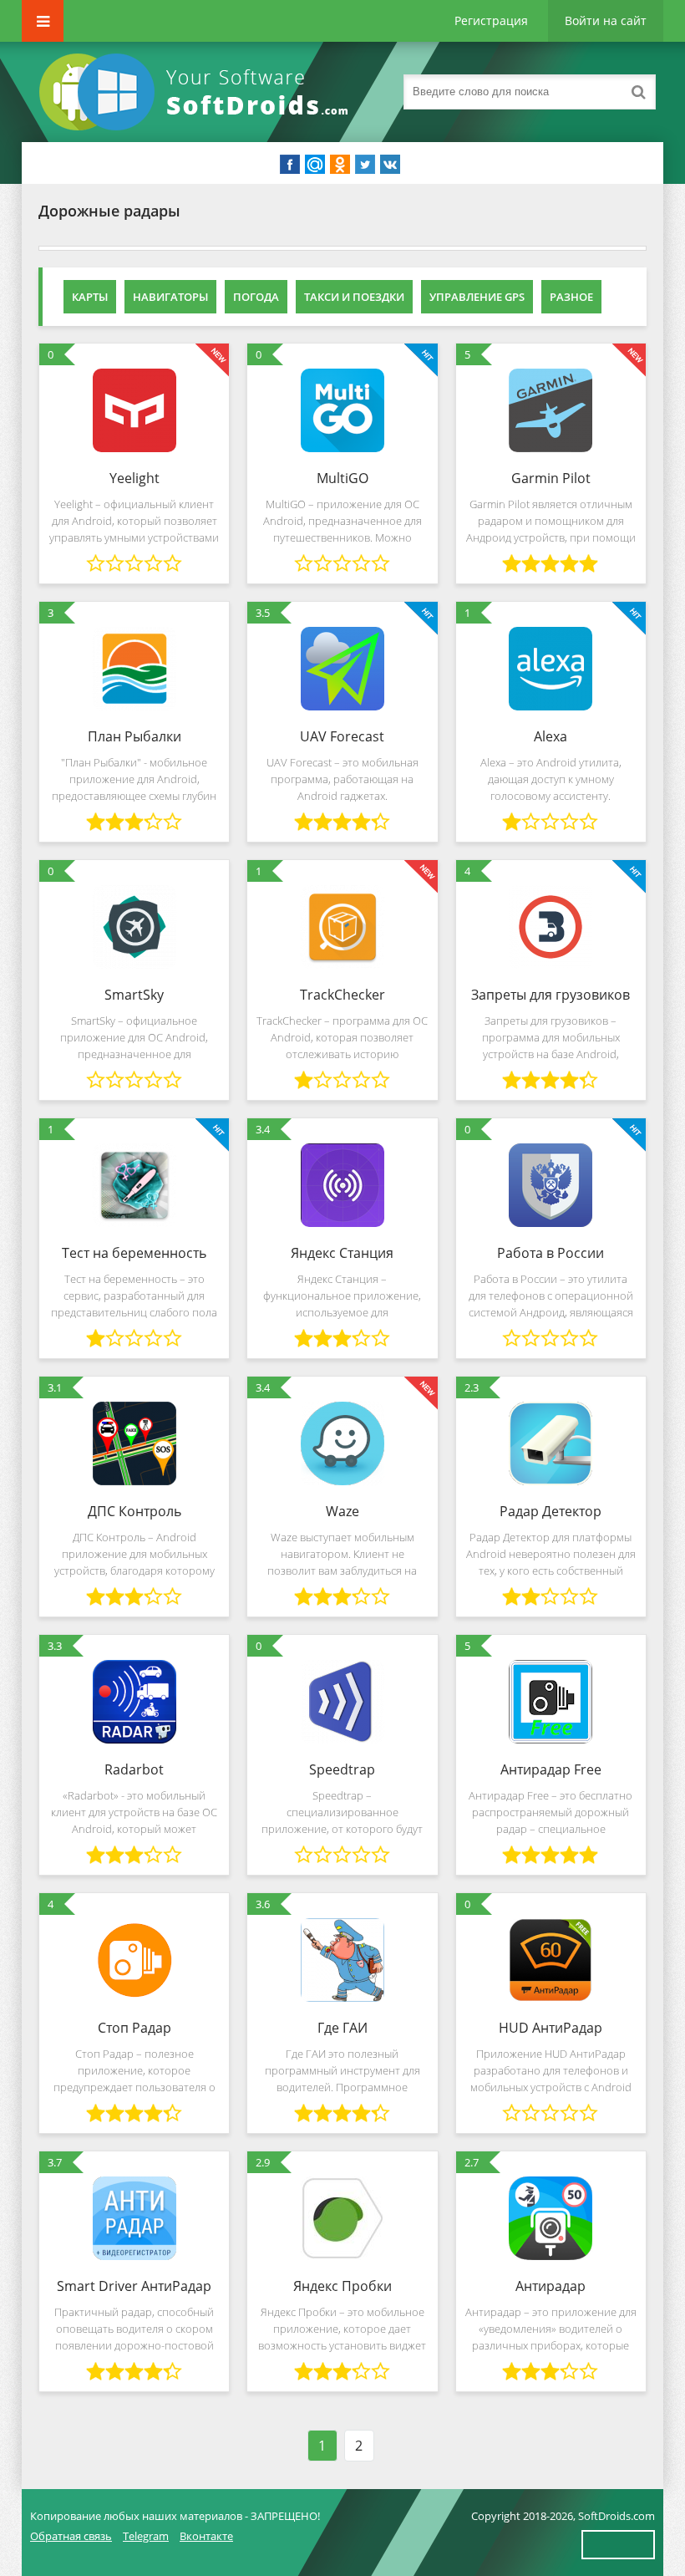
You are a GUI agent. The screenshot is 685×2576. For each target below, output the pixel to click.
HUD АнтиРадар (551, 2028)
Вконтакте (206, 2536)
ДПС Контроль (134, 1511)
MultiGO (342, 478)
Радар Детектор (551, 1511)
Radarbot (134, 1769)
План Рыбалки (134, 736)
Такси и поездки (354, 297)
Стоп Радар (134, 2028)
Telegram (146, 2536)
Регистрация (491, 20)
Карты (90, 297)
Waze (342, 1511)
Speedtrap (342, 1769)
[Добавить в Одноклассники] (340, 165)
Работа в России (551, 1253)
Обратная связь (71, 2536)
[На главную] (197, 92)
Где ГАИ (342, 2028)
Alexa (551, 736)
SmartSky (134, 995)
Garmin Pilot (551, 478)
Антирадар (551, 2286)
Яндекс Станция (342, 1253)
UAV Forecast (342, 736)
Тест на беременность (134, 1253)
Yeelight (134, 478)
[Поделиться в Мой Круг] (315, 165)
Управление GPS (477, 297)
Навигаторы (170, 297)
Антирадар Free (551, 1769)
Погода (256, 297)
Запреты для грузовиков (551, 995)
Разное (571, 297)
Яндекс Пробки (342, 2286)
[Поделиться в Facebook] (290, 165)
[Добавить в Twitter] (365, 165)
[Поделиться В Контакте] (390, 165)
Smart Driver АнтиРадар (134, 2286)
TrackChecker (342, 995)
